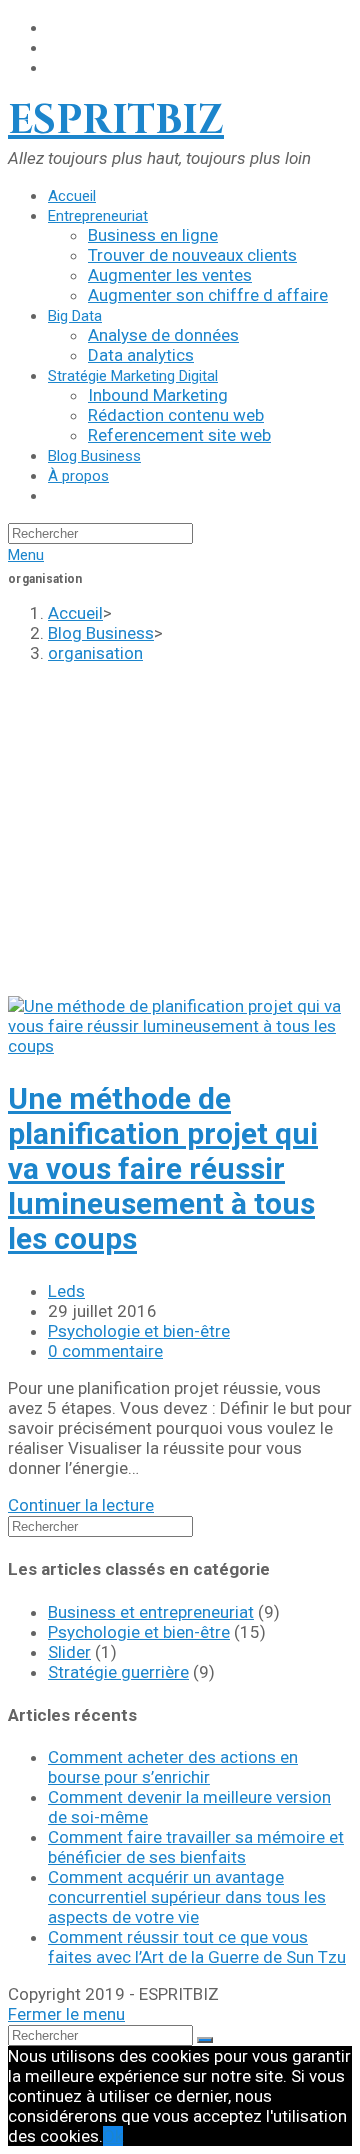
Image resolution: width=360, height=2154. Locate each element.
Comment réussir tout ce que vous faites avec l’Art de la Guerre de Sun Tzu (197, 1947)
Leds (66, 1291)
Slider (69, 1652)
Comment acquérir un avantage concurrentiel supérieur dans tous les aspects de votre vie (187, 1897)
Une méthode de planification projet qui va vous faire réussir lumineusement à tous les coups (163, 1168)
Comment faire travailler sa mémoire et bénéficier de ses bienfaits (196, 1847)
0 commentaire (105, 1351)
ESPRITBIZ (116, 121)
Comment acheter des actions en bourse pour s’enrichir (173, 1767)
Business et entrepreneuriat (151, 1612)
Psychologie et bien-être (139, 1331)
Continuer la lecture (81, 1505)
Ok (113, 2136)
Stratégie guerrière (118, 1672)
